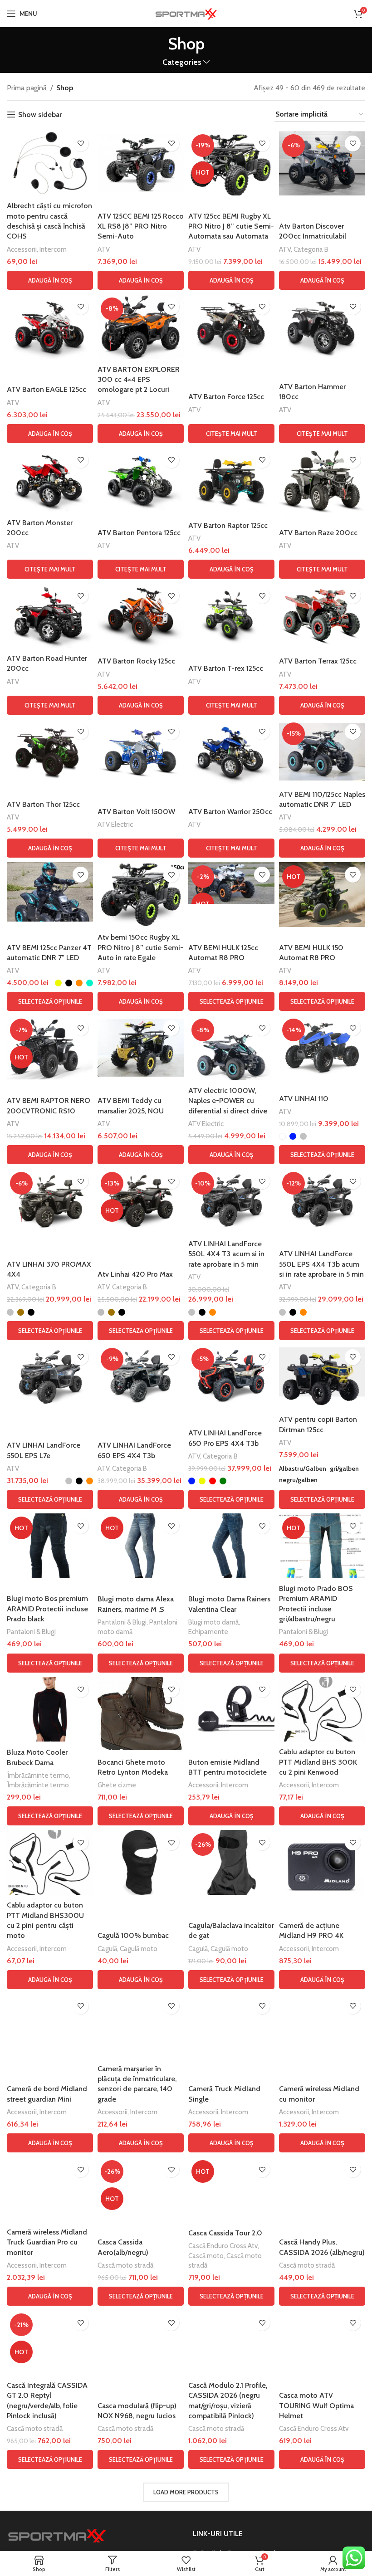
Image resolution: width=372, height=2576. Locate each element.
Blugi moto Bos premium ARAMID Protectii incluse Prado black (47, 1609)
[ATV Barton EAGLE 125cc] (50, 327)
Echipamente (208, 1632)
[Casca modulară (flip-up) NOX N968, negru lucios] (141, 2343)
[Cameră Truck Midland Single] (231, 2026)
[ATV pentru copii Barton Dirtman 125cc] (322, 1377)
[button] (50, 280)
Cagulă (107, 1949)
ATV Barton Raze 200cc (318, 533)
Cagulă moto (139, 1949)
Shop (65, 88)
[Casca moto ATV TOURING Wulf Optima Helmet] (322, 2343)
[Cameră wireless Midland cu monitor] (322, 2026)
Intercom (53, 249)
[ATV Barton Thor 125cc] (50, 752)
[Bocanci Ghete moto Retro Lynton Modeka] (141, 1714)
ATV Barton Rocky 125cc (136, 661)
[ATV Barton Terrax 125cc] (322, 616)
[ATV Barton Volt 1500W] (141, 752)
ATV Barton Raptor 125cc (228, 525)
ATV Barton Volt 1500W (136, 812)
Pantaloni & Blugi (31, 1632)
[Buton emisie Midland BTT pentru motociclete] (231, 1710)
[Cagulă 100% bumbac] (141, 1862)
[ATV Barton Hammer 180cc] (322, 327)
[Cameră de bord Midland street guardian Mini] (50, 2026)
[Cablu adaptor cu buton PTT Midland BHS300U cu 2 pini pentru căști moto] (50, 1862)
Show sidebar (40, 115)
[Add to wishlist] (81, 144)
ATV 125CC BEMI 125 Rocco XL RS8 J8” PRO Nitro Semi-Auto (141, 226)
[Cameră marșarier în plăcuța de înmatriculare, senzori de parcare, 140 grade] (141, 2026)
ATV (104, 249)
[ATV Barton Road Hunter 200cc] (50, 616)
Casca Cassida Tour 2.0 (225, 2233)
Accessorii (22, 249)
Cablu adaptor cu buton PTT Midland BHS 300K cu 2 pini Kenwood (318, 1762)
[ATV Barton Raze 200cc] (322, 480)
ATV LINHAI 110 (304, 1099)
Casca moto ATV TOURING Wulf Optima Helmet (316, 2405)
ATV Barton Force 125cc (226, 397)
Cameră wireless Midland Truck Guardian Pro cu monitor (47, 2242)
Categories (182, 62)
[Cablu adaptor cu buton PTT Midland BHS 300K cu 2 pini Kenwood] (322, 1710)
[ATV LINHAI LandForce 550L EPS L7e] (50, 1377)
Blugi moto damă (213, 1622)
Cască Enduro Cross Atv (223, 2246)
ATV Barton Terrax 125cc (318, 661)
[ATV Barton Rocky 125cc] (141, 616)
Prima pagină (27, 88)
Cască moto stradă (125, 2265)
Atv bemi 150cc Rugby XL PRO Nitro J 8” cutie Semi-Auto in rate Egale (140, 947)
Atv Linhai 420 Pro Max (135, 1274)
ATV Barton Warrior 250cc (230, 812)
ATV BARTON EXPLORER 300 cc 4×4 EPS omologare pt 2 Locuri (139, 380)
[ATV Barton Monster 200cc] (50, 480)
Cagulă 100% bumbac (133, 1935)
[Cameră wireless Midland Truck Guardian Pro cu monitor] (50, 2189)
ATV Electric (115, 824)
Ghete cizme (117, 1785)
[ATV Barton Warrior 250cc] (231, 752)
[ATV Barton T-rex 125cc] (231, 616)
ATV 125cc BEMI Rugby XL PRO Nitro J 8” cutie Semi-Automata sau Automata (231, 226)
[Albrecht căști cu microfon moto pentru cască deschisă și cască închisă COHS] (50, 163)
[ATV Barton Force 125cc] (231, 327)
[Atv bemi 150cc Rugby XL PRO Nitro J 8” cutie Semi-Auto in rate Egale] (141, 895)
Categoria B (311, 249)
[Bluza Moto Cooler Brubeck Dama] (50, 1710)
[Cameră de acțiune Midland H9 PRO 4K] (322, 1862)
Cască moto (206, 2256)
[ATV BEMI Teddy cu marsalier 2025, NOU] (141, 1048)
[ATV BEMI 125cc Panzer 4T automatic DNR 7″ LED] (50, 892)
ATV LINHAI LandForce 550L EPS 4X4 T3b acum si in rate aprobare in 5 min (321, 1264)
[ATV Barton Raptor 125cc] (231, 480)
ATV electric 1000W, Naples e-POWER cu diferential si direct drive (228, 1101)
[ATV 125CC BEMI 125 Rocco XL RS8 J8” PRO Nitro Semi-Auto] (141, 163)
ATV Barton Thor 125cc (43, 804)
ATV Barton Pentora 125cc (139, 533)
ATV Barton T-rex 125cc (226, 668)
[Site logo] (186, 13)
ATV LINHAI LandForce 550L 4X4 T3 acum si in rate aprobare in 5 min (226, 1254)
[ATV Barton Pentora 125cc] (141, 480)
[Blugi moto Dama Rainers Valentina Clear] (231, 1546)
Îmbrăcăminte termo (38, 1775)
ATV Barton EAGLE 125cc (46, 389)
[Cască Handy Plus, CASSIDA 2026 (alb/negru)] (322, 2189)
